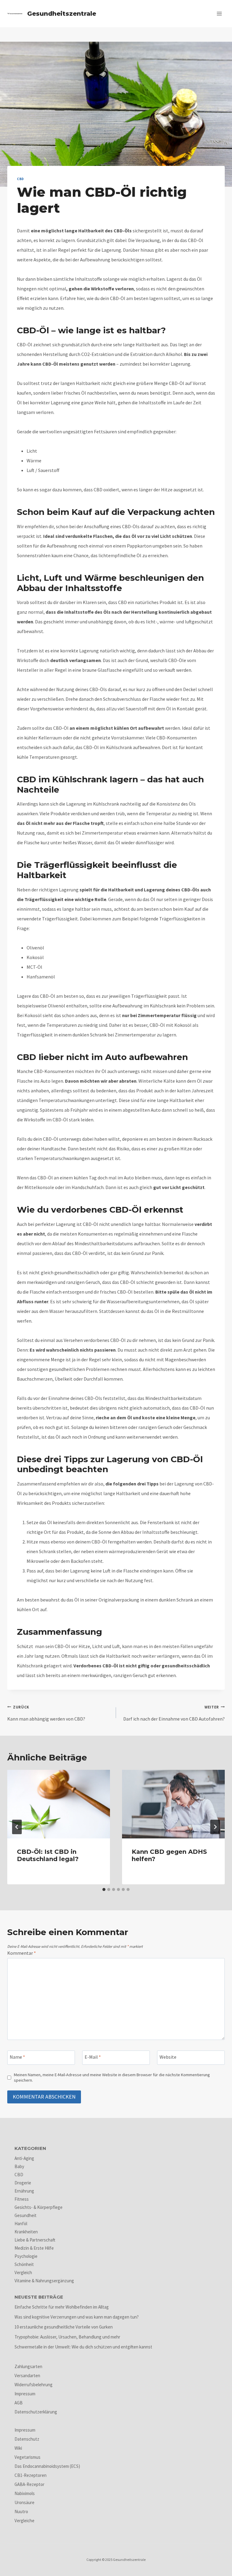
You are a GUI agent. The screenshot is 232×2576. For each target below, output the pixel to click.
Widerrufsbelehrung (34, 2385)
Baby (19, 2166)
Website (168, 2057)
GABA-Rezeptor (29, 2484)
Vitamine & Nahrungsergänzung (44, 2281)
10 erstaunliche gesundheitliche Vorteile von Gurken (64, 2327)
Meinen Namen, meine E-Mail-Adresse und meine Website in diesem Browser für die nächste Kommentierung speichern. (112, 2078)
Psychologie (26, 2256)
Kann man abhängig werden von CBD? (46, 1713)
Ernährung (24, 2191)
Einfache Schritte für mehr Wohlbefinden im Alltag (62, 2307)
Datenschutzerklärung (36, 2412)
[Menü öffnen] (219, 13)
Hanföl (21, 2224)
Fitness (22, 2199)
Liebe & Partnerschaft (35, 2240)
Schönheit (24, 2264)
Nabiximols (25, 2493)
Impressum (25, 2394)
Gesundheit (26, 2215)
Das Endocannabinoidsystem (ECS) (47, 2466)
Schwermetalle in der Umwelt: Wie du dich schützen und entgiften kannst (83, 2347)
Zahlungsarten (28, 2366)
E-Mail (93, 2057)
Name (17, 2057)
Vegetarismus (27, 2457)
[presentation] (59, 1804)
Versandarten (27, 2376)
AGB (19, 2403)
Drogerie (23, 2183)
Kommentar (22, 1953)
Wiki (18, 2448)
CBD (20, 179)
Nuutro (21, 2511)
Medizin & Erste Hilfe (34, 2248)
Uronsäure (24, 2502)
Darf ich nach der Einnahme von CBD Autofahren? (174, 1713)
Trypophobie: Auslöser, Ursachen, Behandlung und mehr (67, 2337)
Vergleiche (24, 2521)
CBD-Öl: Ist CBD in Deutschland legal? (48, 1855)
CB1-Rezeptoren (31, 2475)
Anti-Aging (24, 2158)
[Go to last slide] (17, 1827)
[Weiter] (215, 1827)
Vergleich (23, 2272)
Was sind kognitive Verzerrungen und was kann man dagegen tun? (77, 2317)
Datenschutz (27, 2439)
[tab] (104, 1889)
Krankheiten (26, 2232)
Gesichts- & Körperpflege (39, 2207)
